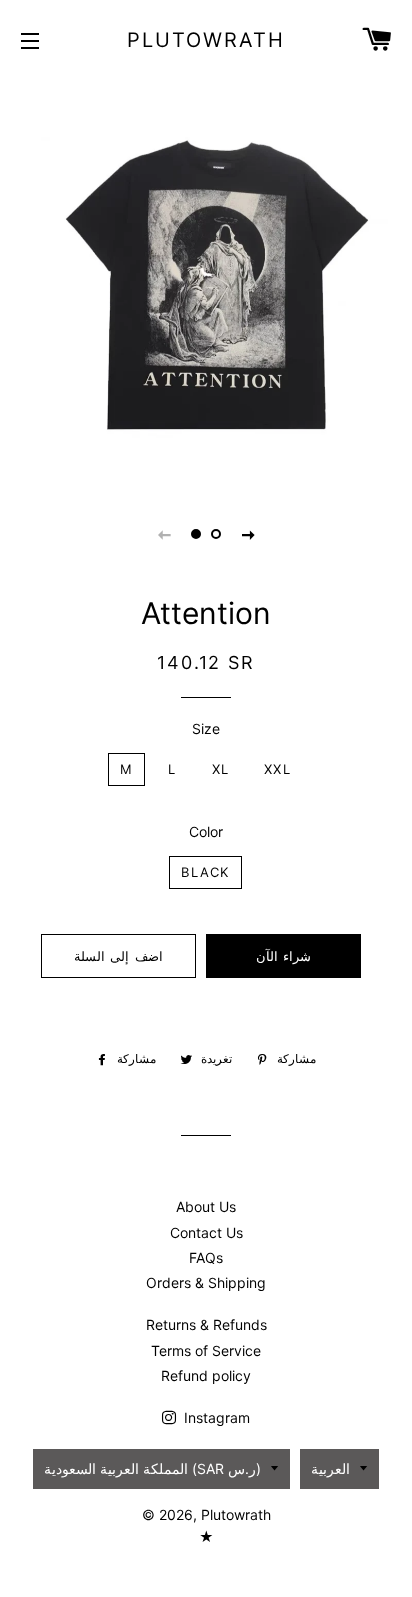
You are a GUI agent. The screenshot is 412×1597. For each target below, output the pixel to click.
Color (206, 831)
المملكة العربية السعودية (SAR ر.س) (152, 1468)
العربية (330, 1468)
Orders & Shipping (206, 1282)
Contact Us (206, 1232)
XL (221, 769)
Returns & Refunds (206, 1324)
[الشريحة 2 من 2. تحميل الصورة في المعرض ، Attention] (216, 534)
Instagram (215, 1417)
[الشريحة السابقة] (164, 534)
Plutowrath (206, 40)
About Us (206, 1206)
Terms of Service (206, 1350)
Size (206, 728)
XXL (277, 769)
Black (205, 872)
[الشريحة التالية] (248, 534)
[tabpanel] (206, 281)
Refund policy (206, 1375)
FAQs (206, 1257)
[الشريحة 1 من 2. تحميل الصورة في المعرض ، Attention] (196, 534)
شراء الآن (283, 956)
